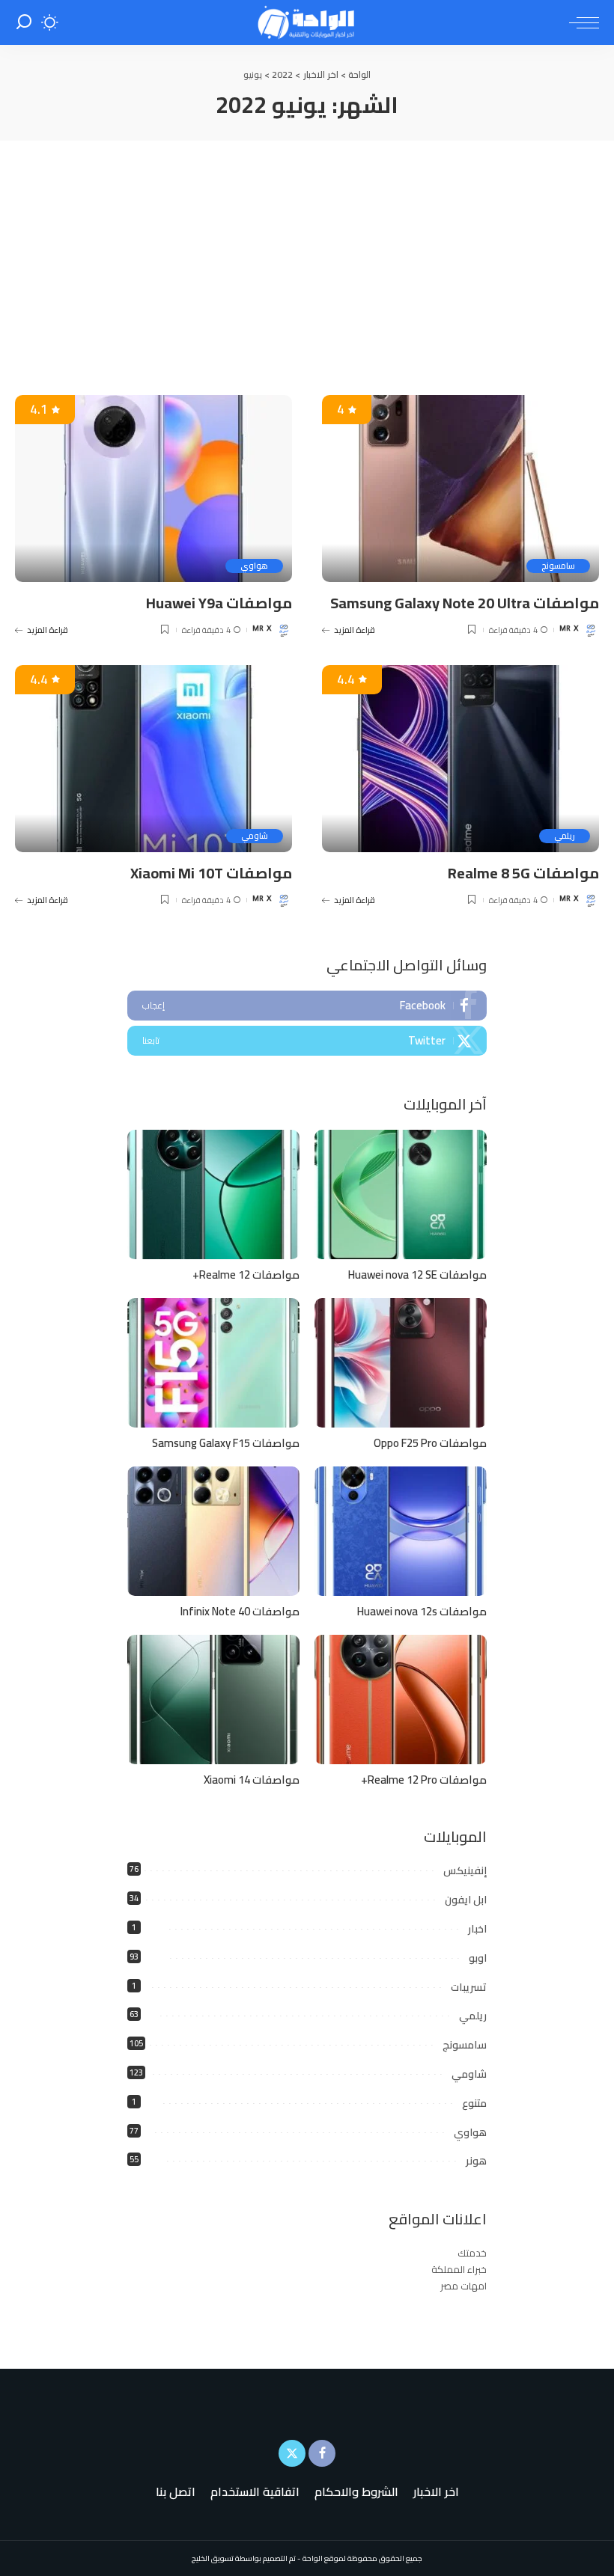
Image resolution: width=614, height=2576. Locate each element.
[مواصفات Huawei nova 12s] (401, 1531)
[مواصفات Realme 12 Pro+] (401, 1700)
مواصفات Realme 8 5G (523, 873)
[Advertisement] (307, 253)
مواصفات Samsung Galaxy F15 (226, 1443)
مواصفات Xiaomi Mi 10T (211, 873)
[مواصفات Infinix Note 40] (213, 1531)
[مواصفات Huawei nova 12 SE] (401, 1194)
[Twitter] (307, 1041)
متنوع (474, 2103)
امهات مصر (463, 2286)
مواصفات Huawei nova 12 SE (417, 1275)
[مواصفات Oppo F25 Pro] (401, 1363)
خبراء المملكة (459, 2269)
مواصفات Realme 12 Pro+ (424, 1780)
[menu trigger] (580, 22)
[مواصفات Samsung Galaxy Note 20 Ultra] (460, 489)
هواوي (254, 566)
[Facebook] (307, 1006)
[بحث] (24, 22)
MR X (569, 630)
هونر (476, 2161)
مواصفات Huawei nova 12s (422, 1611)
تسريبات (469, 1987)
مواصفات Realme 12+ (246, 1275)
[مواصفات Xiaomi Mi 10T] (153, 759)
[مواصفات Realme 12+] (213, 1194)
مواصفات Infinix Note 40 (240, 1611)
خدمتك (472, 2253)
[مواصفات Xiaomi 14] (213, 1700)
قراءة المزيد (355, 630)
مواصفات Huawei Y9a (219, 603)
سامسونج (558, 566)
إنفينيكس (465, 1870)
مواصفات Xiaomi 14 (252, 1780)
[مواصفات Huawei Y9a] (153, 489)
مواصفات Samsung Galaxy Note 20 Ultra (465, 603)
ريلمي (565, 836)
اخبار (477, 1929)
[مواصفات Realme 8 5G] (460, 759)
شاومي (255, 836)
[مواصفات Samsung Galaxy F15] (213, 1363)
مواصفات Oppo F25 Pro (430, 1443)
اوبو (478, 1958)
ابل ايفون (466, 1900)
